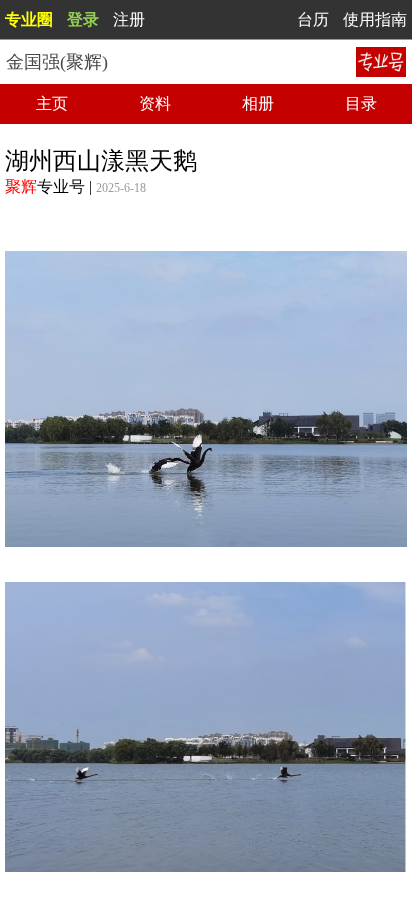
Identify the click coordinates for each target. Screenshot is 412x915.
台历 (313, 19)
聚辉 (21, 186)
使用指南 (375, 19)
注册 (129, 19)
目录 (361, 103)
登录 (83, 19)
